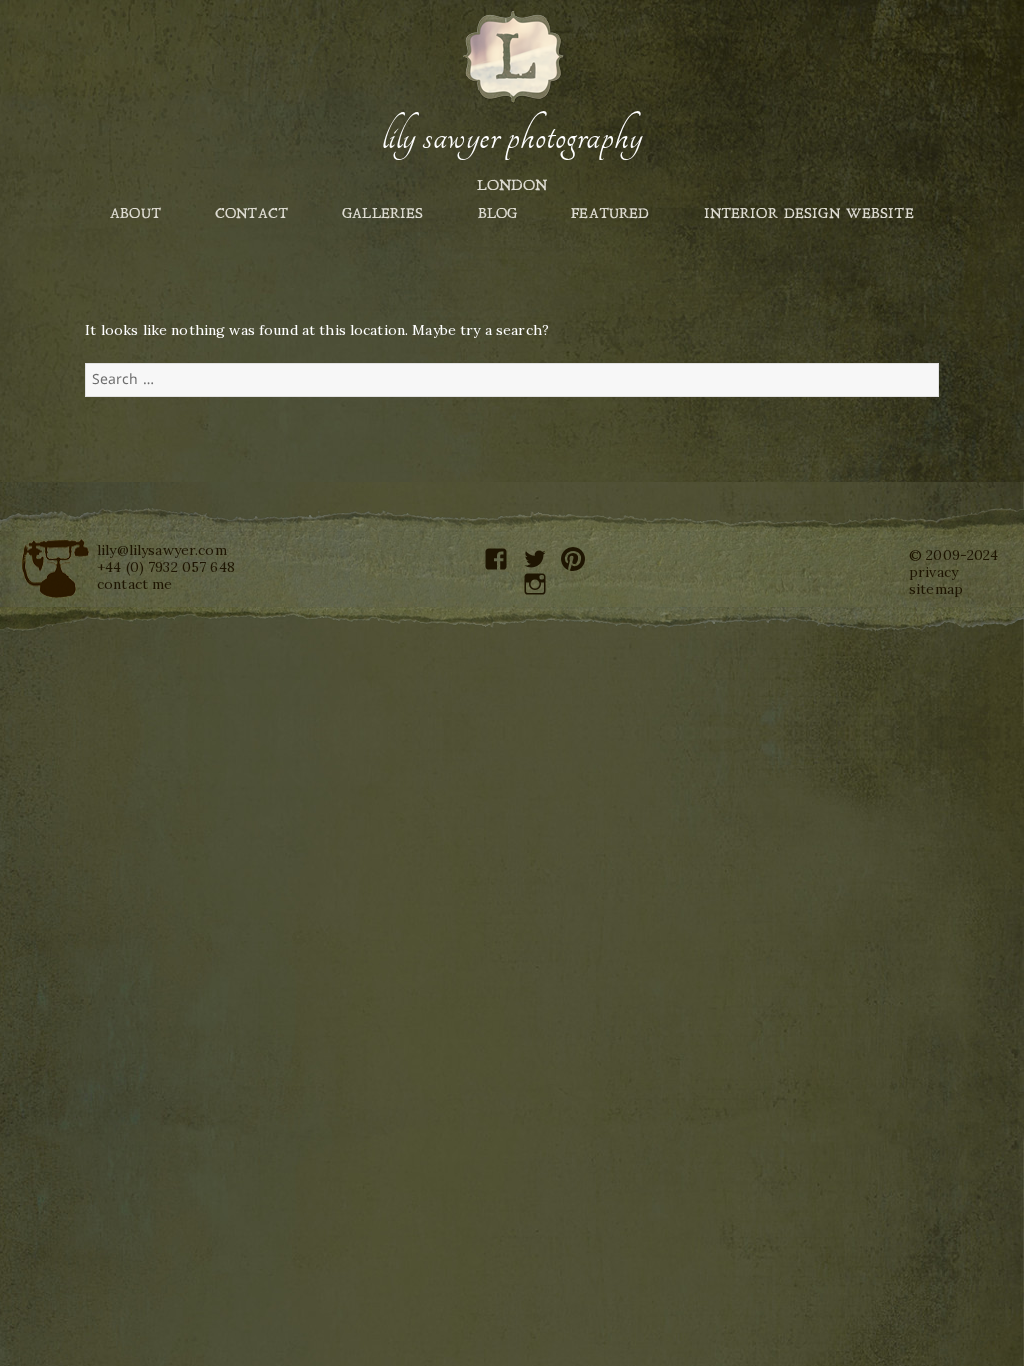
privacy (933, 572)
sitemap (936, 589)
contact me (134, 584)
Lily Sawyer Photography (512, 137)
